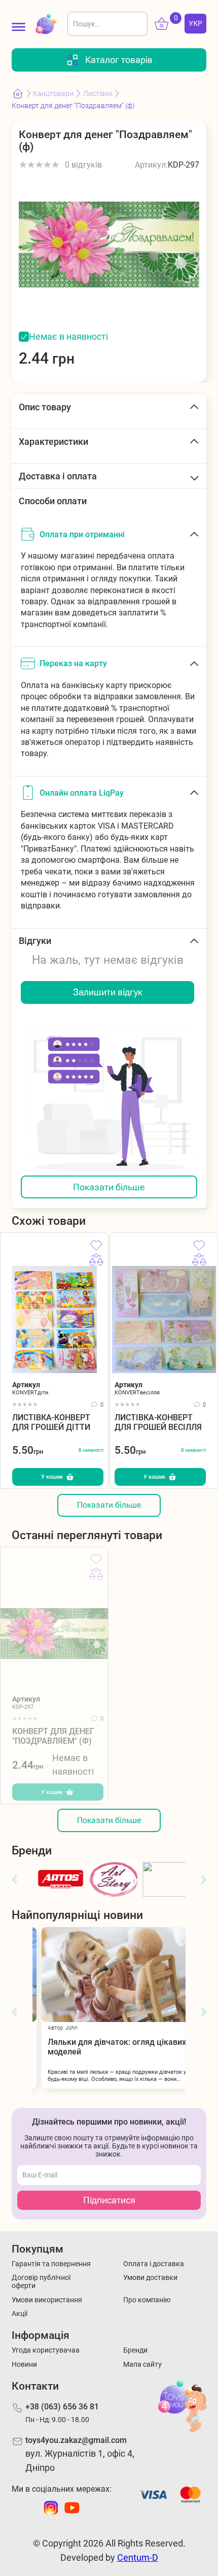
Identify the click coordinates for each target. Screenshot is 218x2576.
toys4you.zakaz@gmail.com (76, 2440)
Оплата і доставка (154, 2264)
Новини (24, 2364)
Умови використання (47, 2300)
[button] (14, 1880)
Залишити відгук (108, 992)
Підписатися (109, 2200)
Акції (20, 2313)
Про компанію (147, 2300)
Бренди (135, 2350)
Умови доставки (150, 2277)
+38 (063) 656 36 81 (62, 2407)
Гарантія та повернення (51, 2264)
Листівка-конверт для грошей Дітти (51, 1422)
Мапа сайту (142, 2364)
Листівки (98, 93)
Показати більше (109, 1187)
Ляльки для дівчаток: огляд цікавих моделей (108, 2047)
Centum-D (138, 2557)
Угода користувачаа (46, 2350)
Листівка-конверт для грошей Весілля (158, 1422)
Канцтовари (53, 93)
